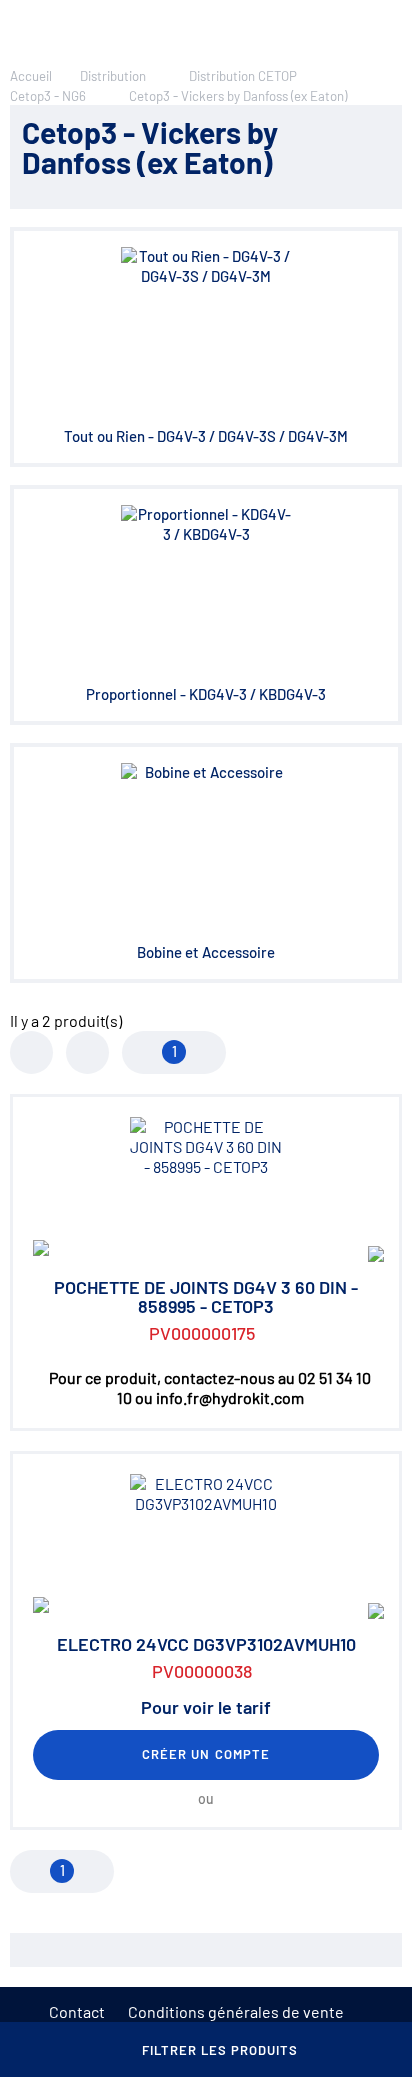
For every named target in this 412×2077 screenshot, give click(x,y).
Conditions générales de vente (236, 2011)
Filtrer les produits (220, 2050)
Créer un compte (206, 1754)
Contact (77, 2011)
